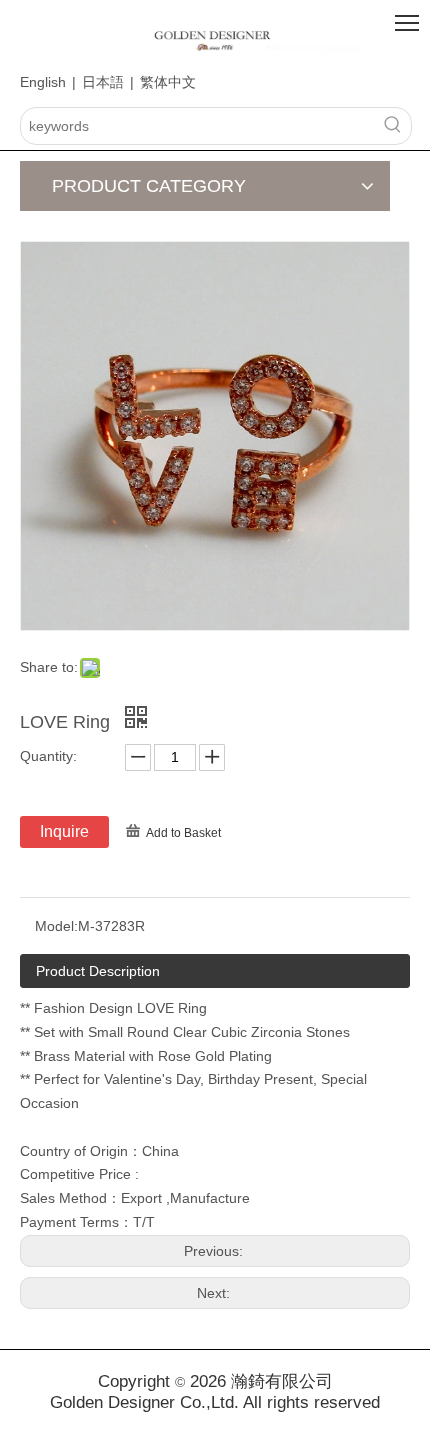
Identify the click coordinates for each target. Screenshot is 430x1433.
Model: (56, 926)
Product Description (98, 971)
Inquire (64, 831)
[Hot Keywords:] (393, 126)
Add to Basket (183, 833)
